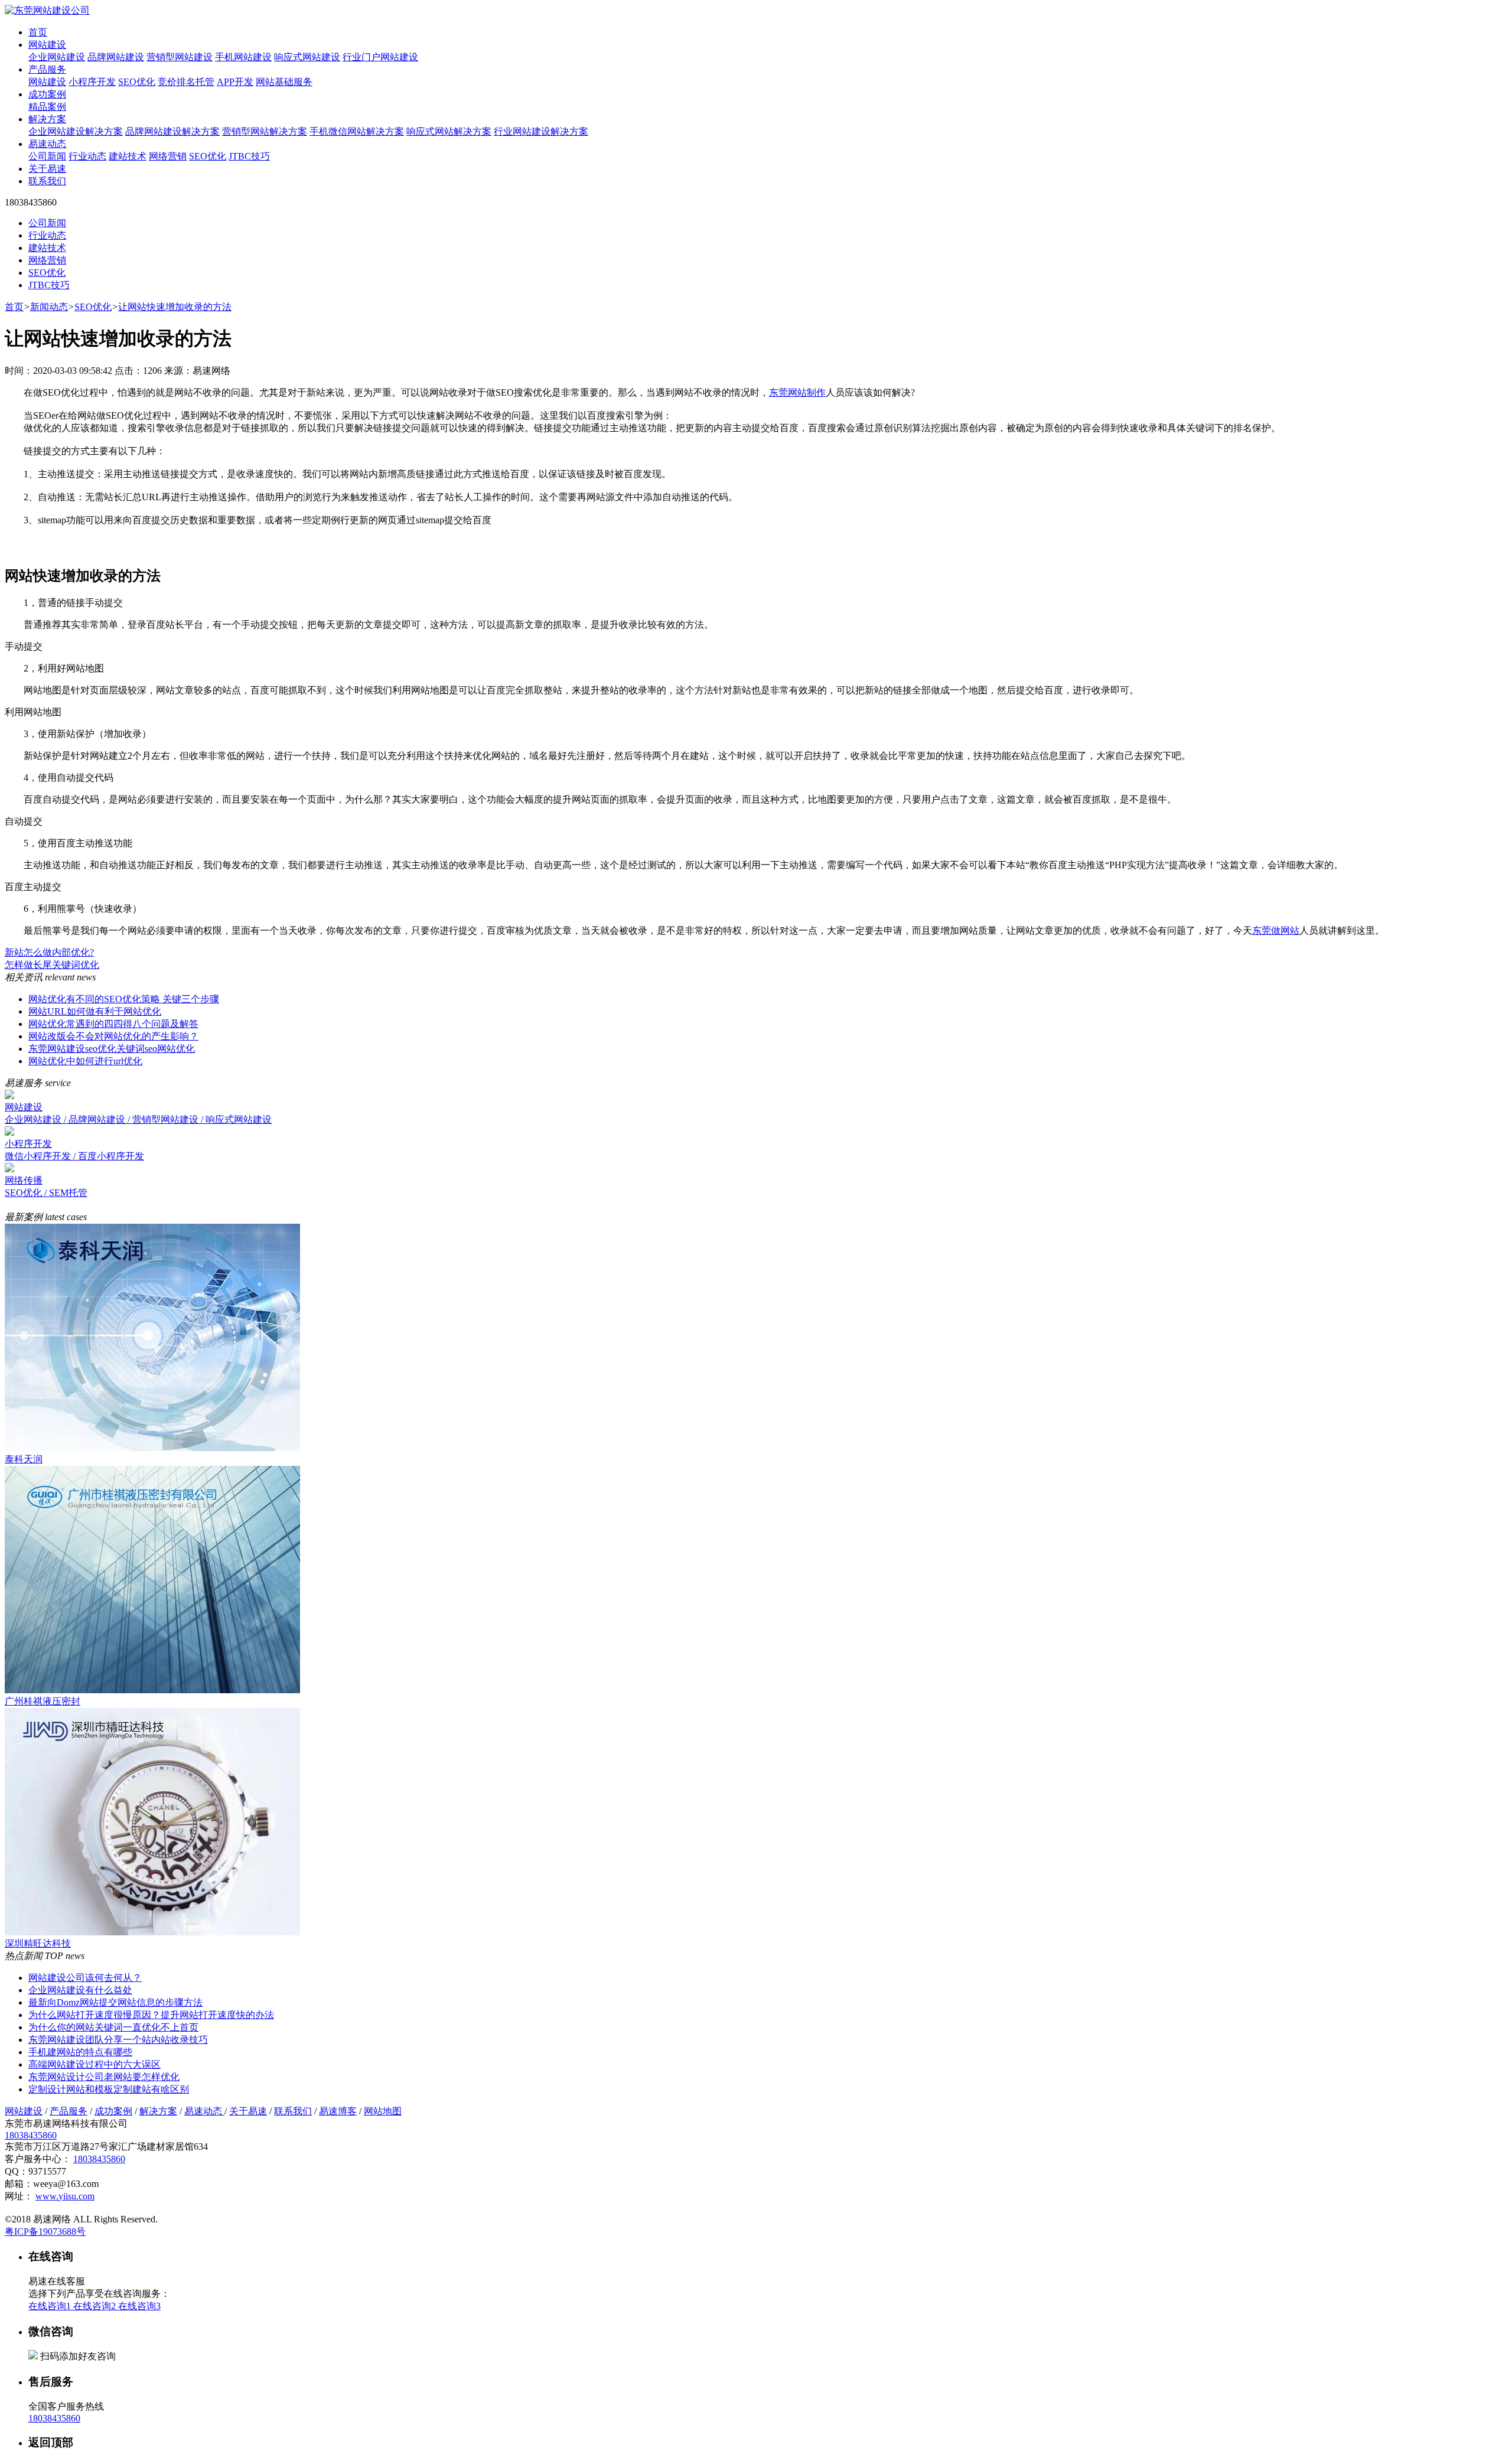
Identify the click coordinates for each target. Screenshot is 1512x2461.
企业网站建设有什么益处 (80, 1990)
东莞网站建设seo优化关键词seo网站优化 (112, 1049)
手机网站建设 (243, 57)
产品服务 (47, 69)
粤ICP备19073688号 (45, 2232)
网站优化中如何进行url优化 (85, 1061)
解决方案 (47, 119)
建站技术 (128, 156)
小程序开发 (92, 82)
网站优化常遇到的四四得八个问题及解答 (113, 1024)
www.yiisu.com (65, 2196)
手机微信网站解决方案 (357, 131)
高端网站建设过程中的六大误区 (94, 2064)
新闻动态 (49, 307)
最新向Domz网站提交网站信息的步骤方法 (115, 2002)
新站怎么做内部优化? (49, 952)
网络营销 (168, 156)
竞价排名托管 (186, 82)
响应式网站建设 (307, 57)
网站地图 (383, 2111)
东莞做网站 (1276, 930)
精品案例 (47, 107)
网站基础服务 (284, 82)
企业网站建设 (57, 57)
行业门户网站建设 (380, 57)
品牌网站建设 (116, 57)
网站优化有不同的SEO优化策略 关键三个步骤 (124, 999)
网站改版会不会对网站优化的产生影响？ (113, 1036)
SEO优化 (137, 82)
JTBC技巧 (249, 156)
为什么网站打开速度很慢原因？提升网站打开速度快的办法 (151, 2015)
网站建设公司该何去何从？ (85, 1978)
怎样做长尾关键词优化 (52, 965)
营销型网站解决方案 (265, 131)
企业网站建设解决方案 (76, 131)
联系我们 (47, 181)
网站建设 (47, 45)
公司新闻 (47, 156)
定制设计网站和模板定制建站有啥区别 (109, 2089)
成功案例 (47, 94)
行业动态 (87, 156)
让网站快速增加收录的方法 (175, 307)
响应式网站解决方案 (449, 131)
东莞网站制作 (797, 392)
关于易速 (47, 169)
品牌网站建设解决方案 (172, 131)
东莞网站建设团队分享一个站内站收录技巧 (118, 2040)
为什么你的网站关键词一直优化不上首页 (113, 2027)
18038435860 (31, 2135)
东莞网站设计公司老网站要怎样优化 (104, 2077)
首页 (38, 32)
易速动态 (47, 144)
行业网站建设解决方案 (541, 131)
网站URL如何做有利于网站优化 (95, 1011)
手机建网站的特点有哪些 (80, 2052)
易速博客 (338, 2111)
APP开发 (235, 82)
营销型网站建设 (180, 57)
